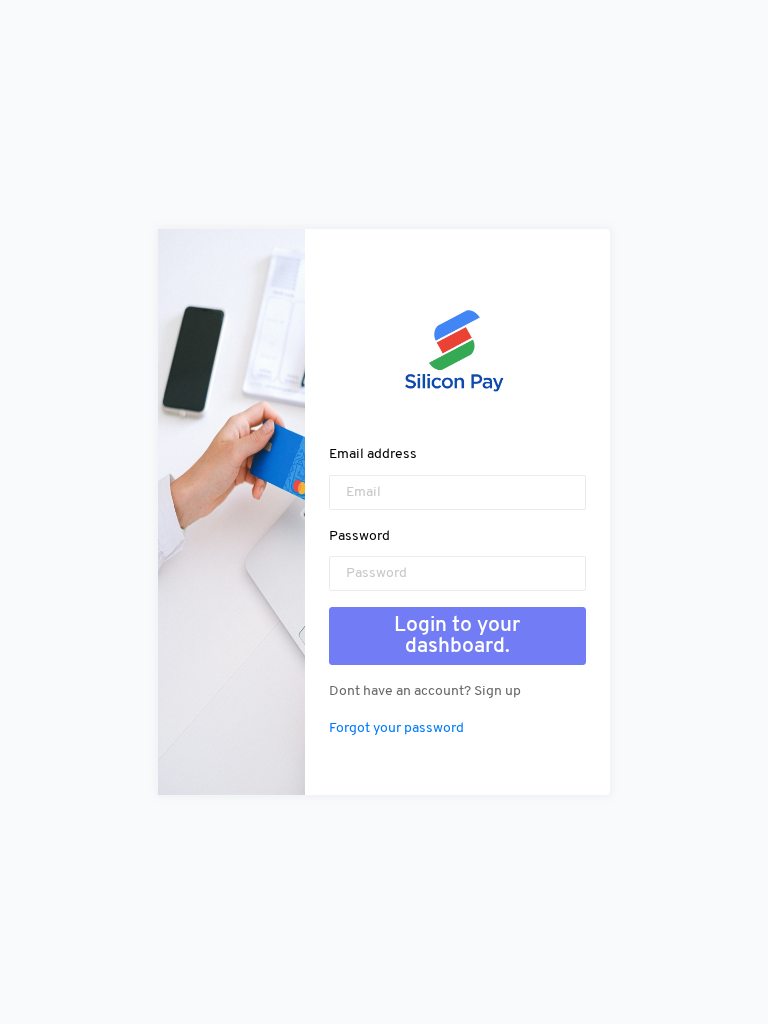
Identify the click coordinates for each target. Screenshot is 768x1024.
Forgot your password (396, 728)
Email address (373, 454)
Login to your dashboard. (457, 636)
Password (359, 536)
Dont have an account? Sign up (425, 691)
